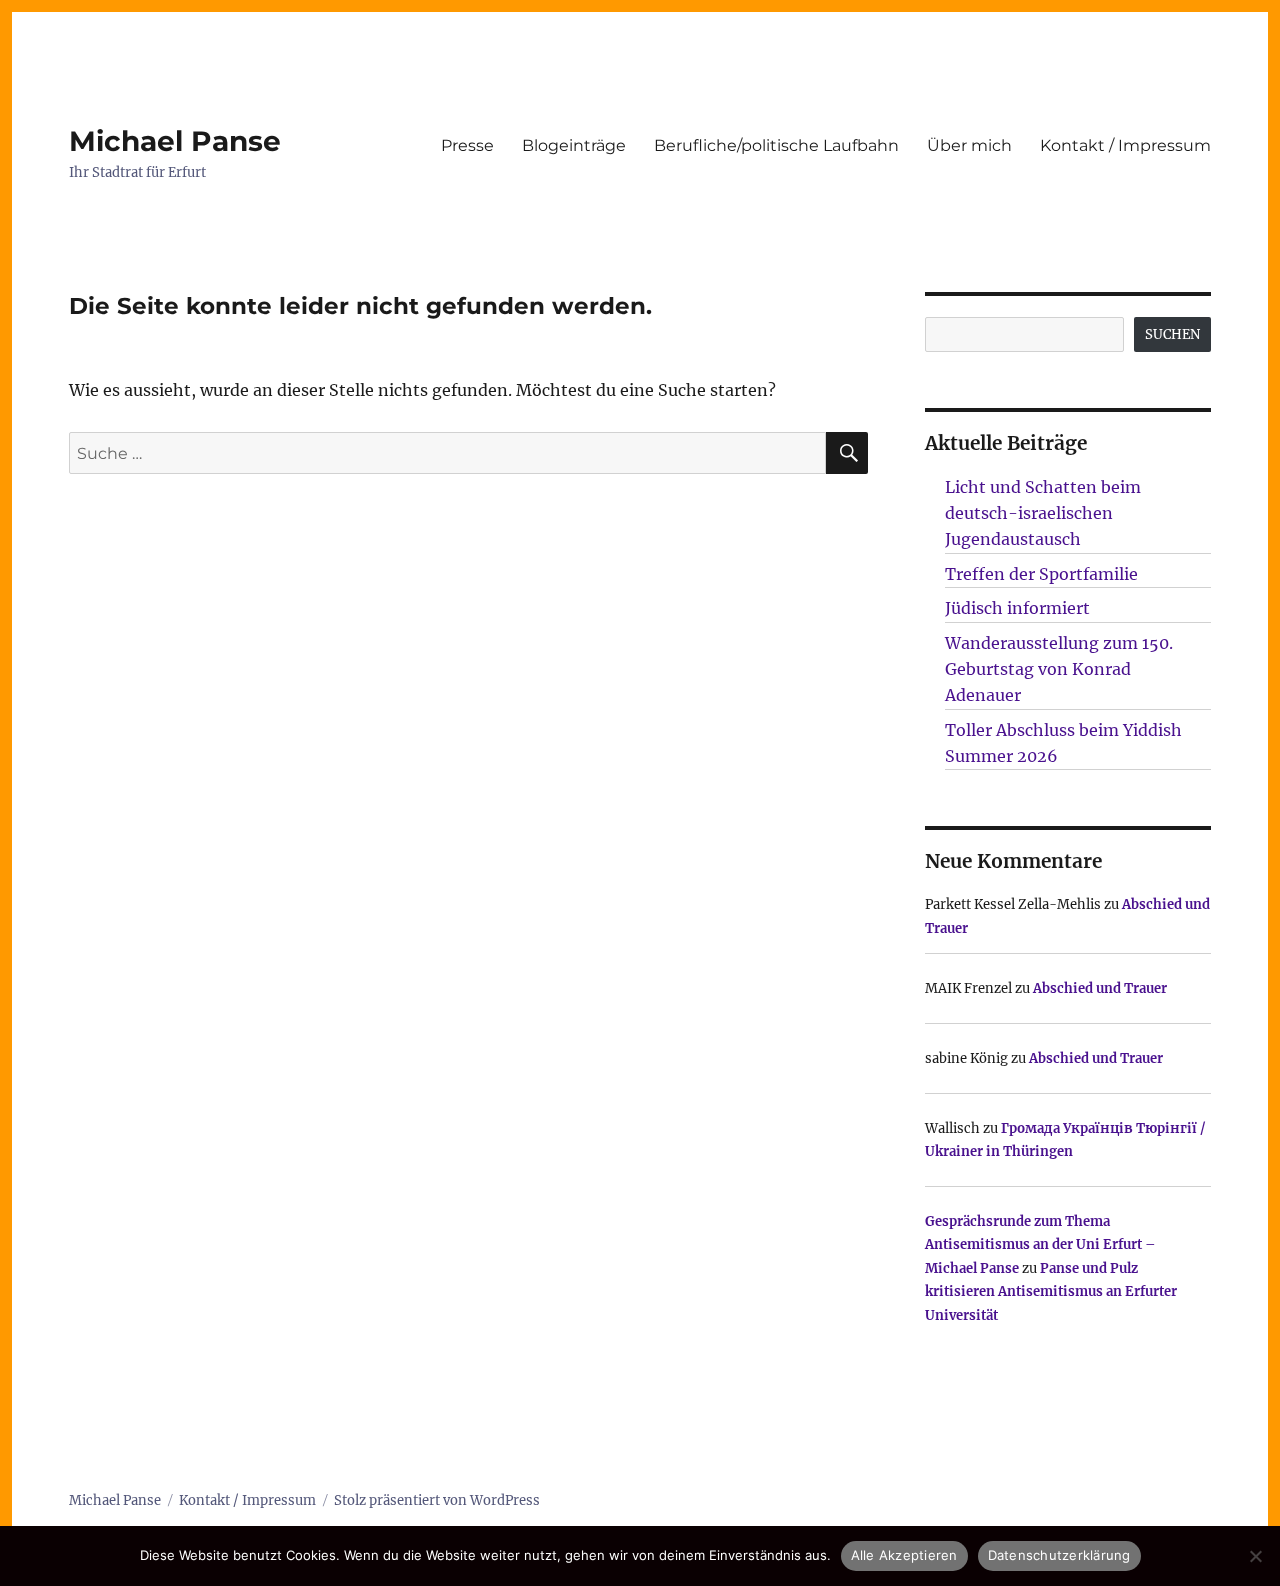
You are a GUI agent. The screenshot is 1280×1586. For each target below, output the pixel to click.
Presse (467, 145)
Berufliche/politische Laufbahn (776, 145)
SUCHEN (1172, 334)
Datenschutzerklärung (1059, 1555)
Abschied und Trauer (1100, 988)
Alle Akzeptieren (904, 1555)
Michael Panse (175, 141)
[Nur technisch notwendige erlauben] (1255, 1556)
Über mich (969, 145)
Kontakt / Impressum (1125, 145)
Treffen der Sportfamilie (1041, 574)
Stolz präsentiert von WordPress (437, 1500)
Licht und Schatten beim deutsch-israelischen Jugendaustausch (1043, 513)
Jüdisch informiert (1017, 608)
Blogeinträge (574, 145)
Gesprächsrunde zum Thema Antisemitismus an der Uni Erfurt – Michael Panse (1040, 1245)
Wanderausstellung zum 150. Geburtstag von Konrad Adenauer (1059, 669)
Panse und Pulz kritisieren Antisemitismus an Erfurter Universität (1051, 1292)
